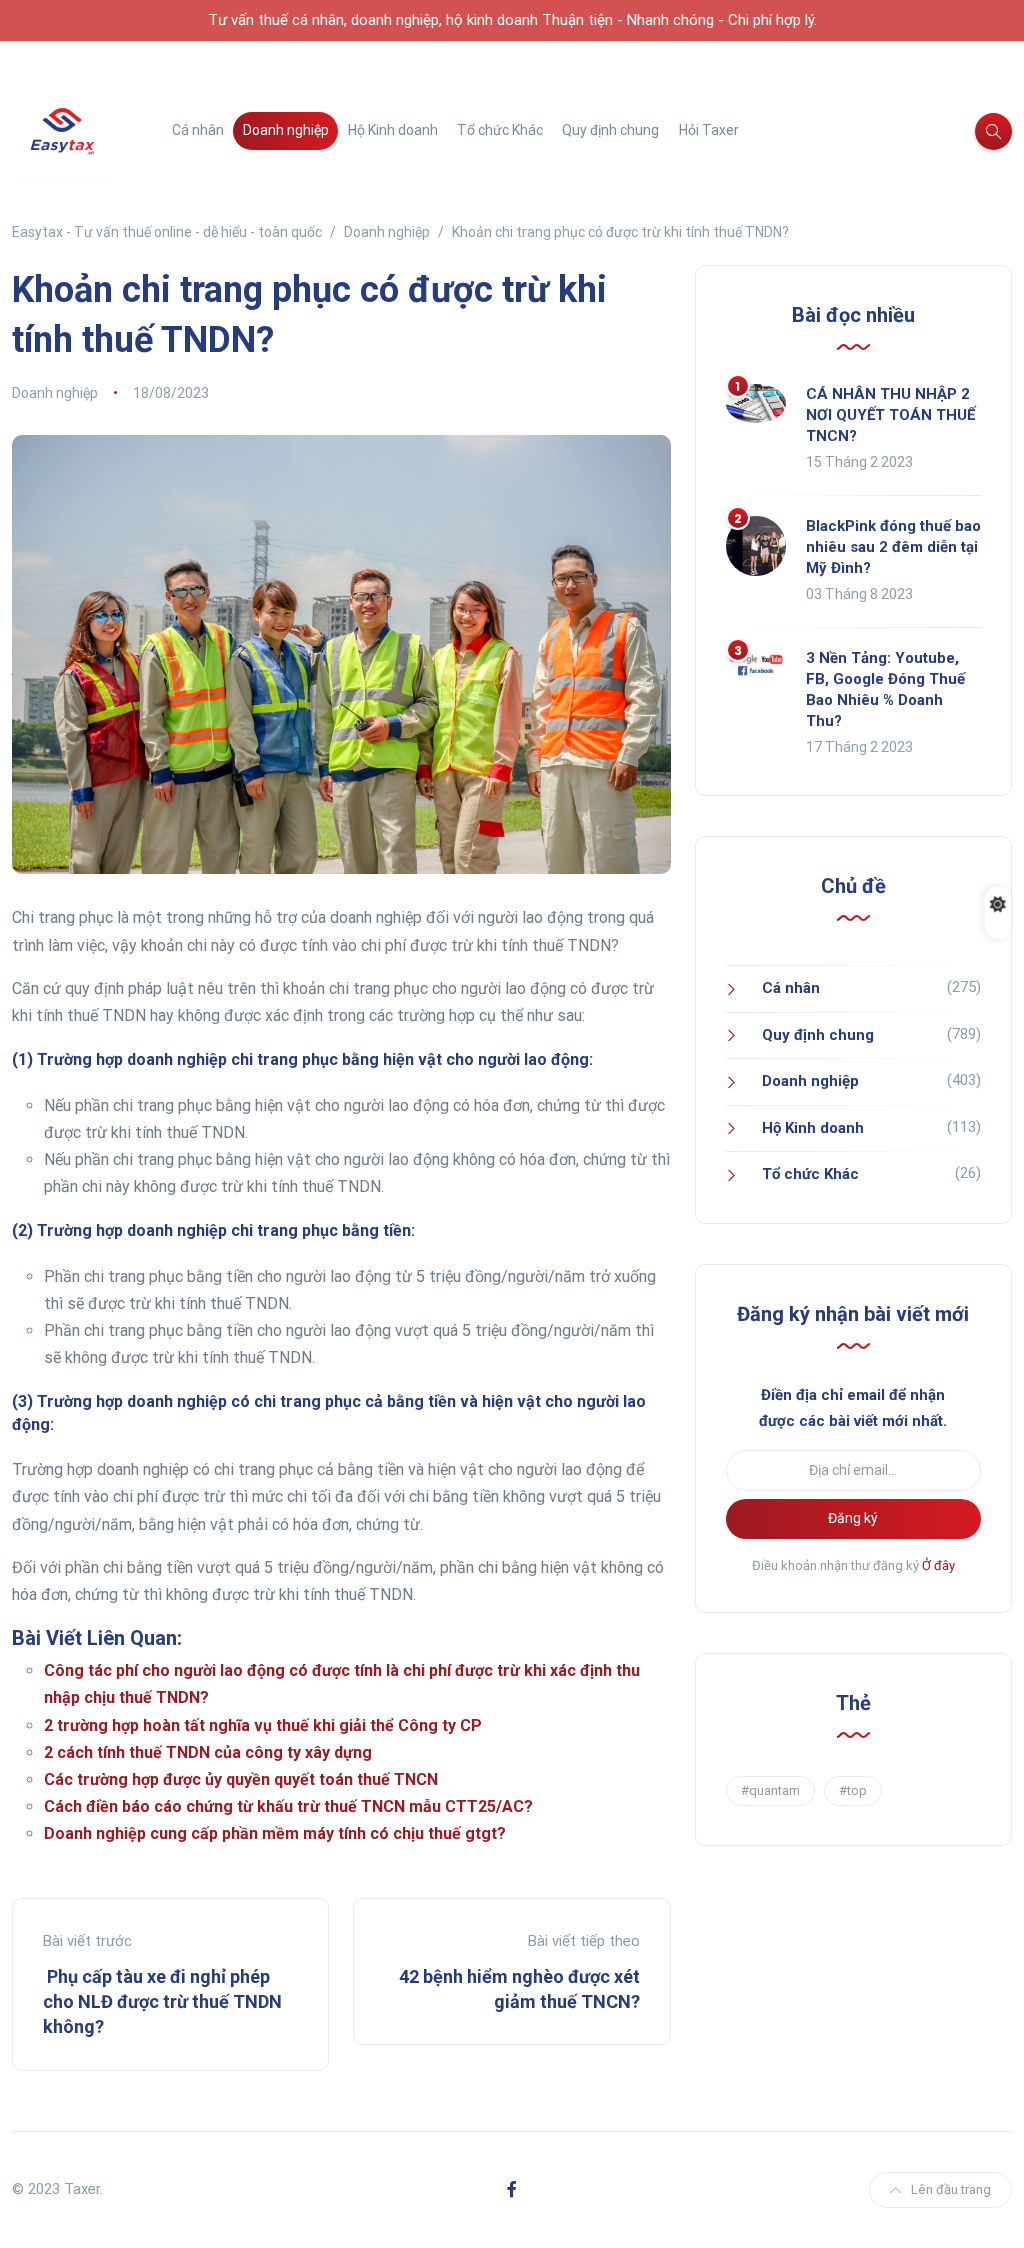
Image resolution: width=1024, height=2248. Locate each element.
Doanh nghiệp (286, 130)
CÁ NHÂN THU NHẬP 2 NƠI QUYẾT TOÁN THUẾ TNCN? (890, 415)
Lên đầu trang (951, 2189)
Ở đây (938, 1565)
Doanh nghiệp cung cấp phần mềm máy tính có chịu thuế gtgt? (275, 1833)
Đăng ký (853, 1518)
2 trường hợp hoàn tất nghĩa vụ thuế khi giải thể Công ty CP (263, 1725)
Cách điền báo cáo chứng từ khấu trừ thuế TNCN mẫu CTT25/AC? (288, 1806)
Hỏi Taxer (709, 130)
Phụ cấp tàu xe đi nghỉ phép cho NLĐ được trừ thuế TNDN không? (162, 2001)
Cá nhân (198, 130)
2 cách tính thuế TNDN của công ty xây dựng (208, 1752)
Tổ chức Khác (500, 130)
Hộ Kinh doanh (393, 130)
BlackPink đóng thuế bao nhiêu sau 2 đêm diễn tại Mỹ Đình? (893, 547)
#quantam (770, 1790)
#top (853, 1790)
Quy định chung (610, 130)
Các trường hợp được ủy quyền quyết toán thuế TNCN (241, 1779)
